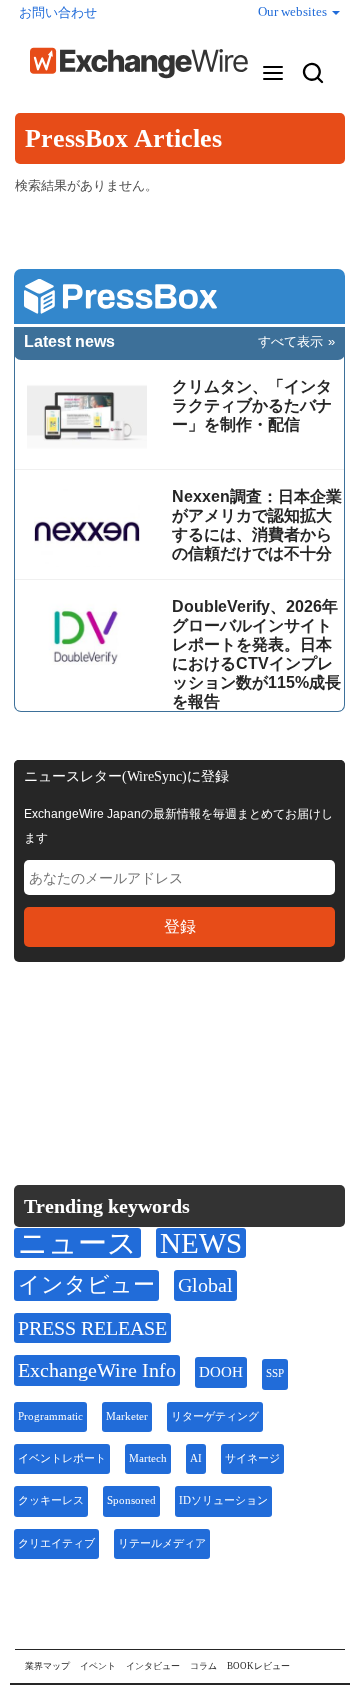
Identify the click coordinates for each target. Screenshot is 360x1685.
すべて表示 (290, 341)
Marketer (127, 1416)
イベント (98, 1666)
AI (196, 1458)
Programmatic (50, 1416)
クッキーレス (51, 1500)
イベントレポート (62, 1458)
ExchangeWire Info (97, 1370)
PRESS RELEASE (92, 1328)
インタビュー (86, 1285)
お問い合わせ (58, 12)
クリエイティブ (56, 1543)
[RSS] (223, 1039)
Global (205, 1285)
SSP (275, 1373)
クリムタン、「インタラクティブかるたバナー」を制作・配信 (252, 405)
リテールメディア (162, 1543)
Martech (148, 1458)
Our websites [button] (294, 11)
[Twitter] (81, 1039)
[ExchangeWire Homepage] (139, 63)
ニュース (77, 1243)
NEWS (201, 1243)
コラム (203, 1666)
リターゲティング (215, 1416)
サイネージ (252, 1458)
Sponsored (131, 1500)
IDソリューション (223, 1500)
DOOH (221, 1372)
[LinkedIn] (176, 1039)
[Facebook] (129, 1039)
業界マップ (47, 1666)
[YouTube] (32, 1039)
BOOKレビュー (258, 1666)
